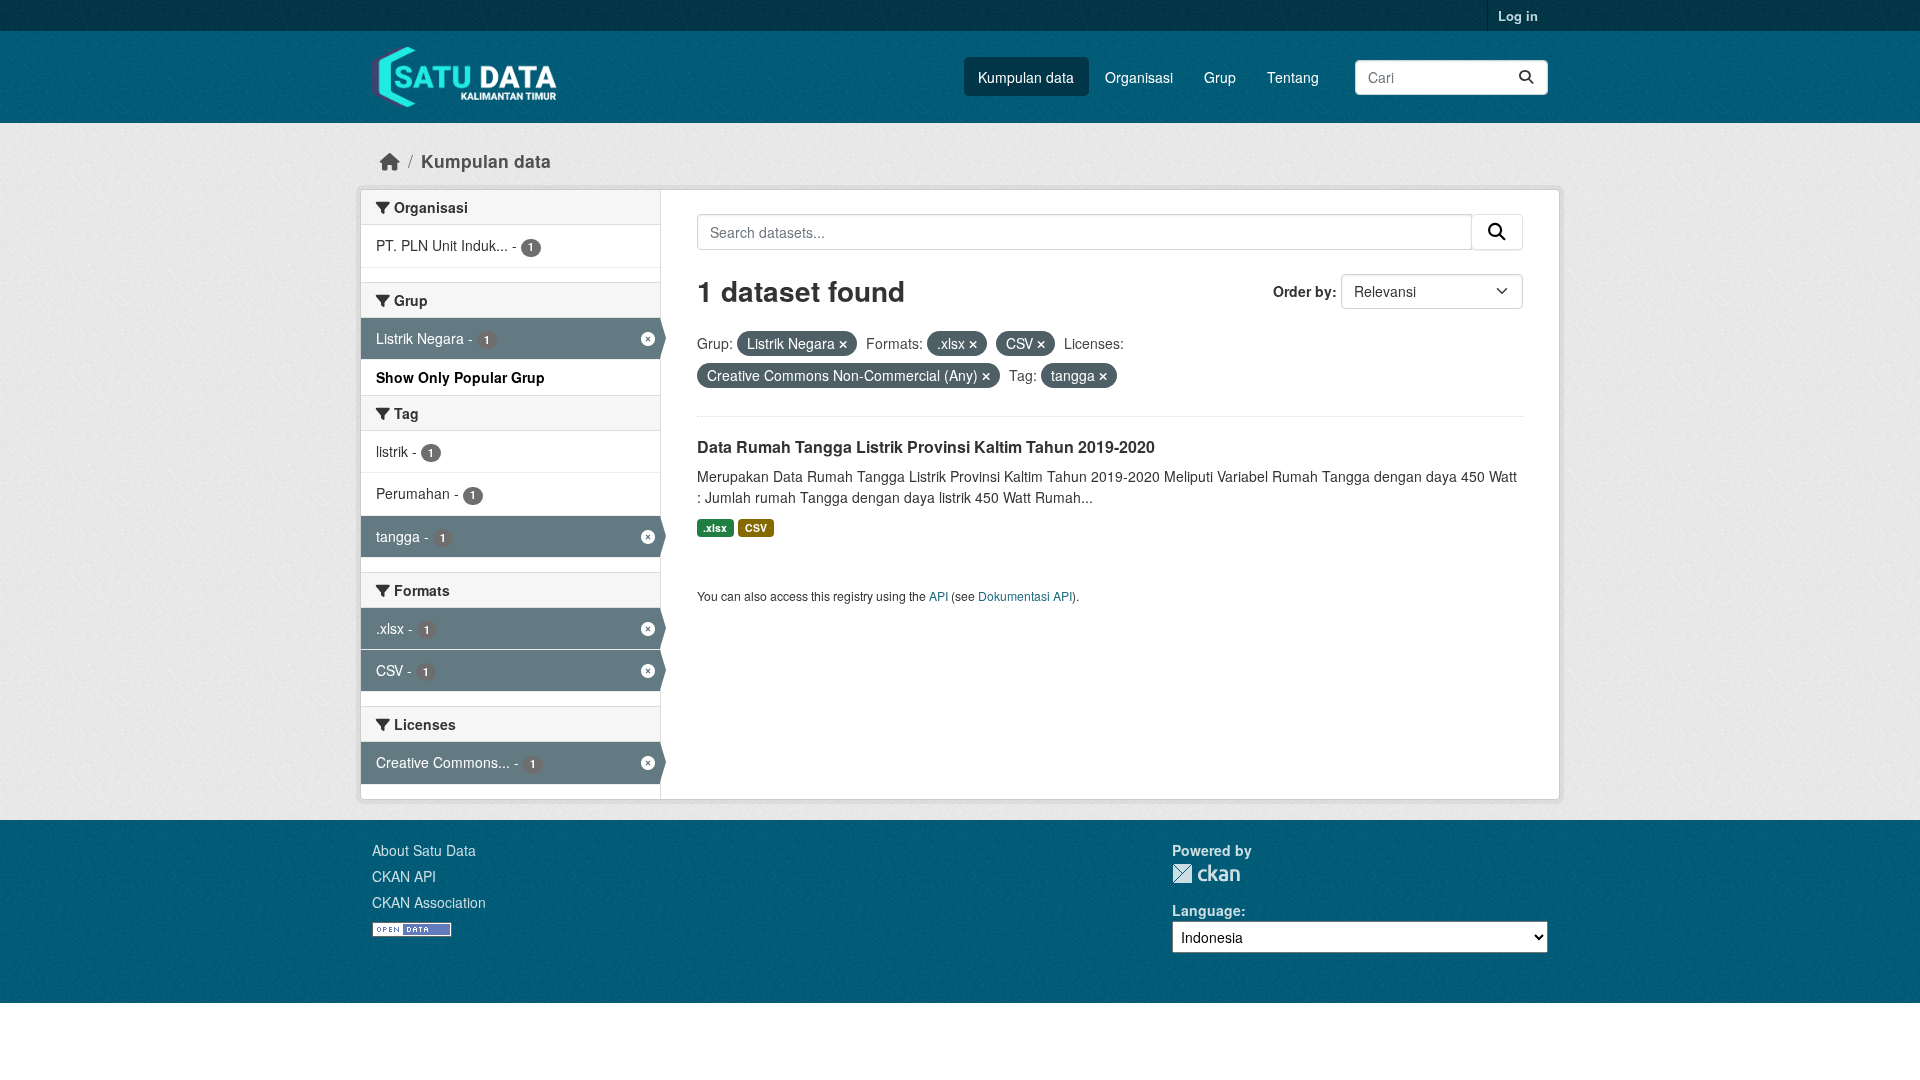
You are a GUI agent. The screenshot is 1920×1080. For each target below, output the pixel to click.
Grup (1220, 77)
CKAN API (404, 876)
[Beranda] (390, 160)
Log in (1518, 15)
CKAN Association (429, 902)
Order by (1302, 291)
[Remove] (843, 344)
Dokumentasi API (1025, 595)
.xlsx (715, 527)
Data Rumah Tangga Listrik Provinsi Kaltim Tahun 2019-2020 (926, 446)
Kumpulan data (1026, 77)
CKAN (1206, 873)
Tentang (1293, 77)
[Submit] (1526, 77)
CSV (756, 527)
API (938, 595)
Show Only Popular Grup (460, 377)
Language (1206, 910)
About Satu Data (424, 850)
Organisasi (1139, 77)
